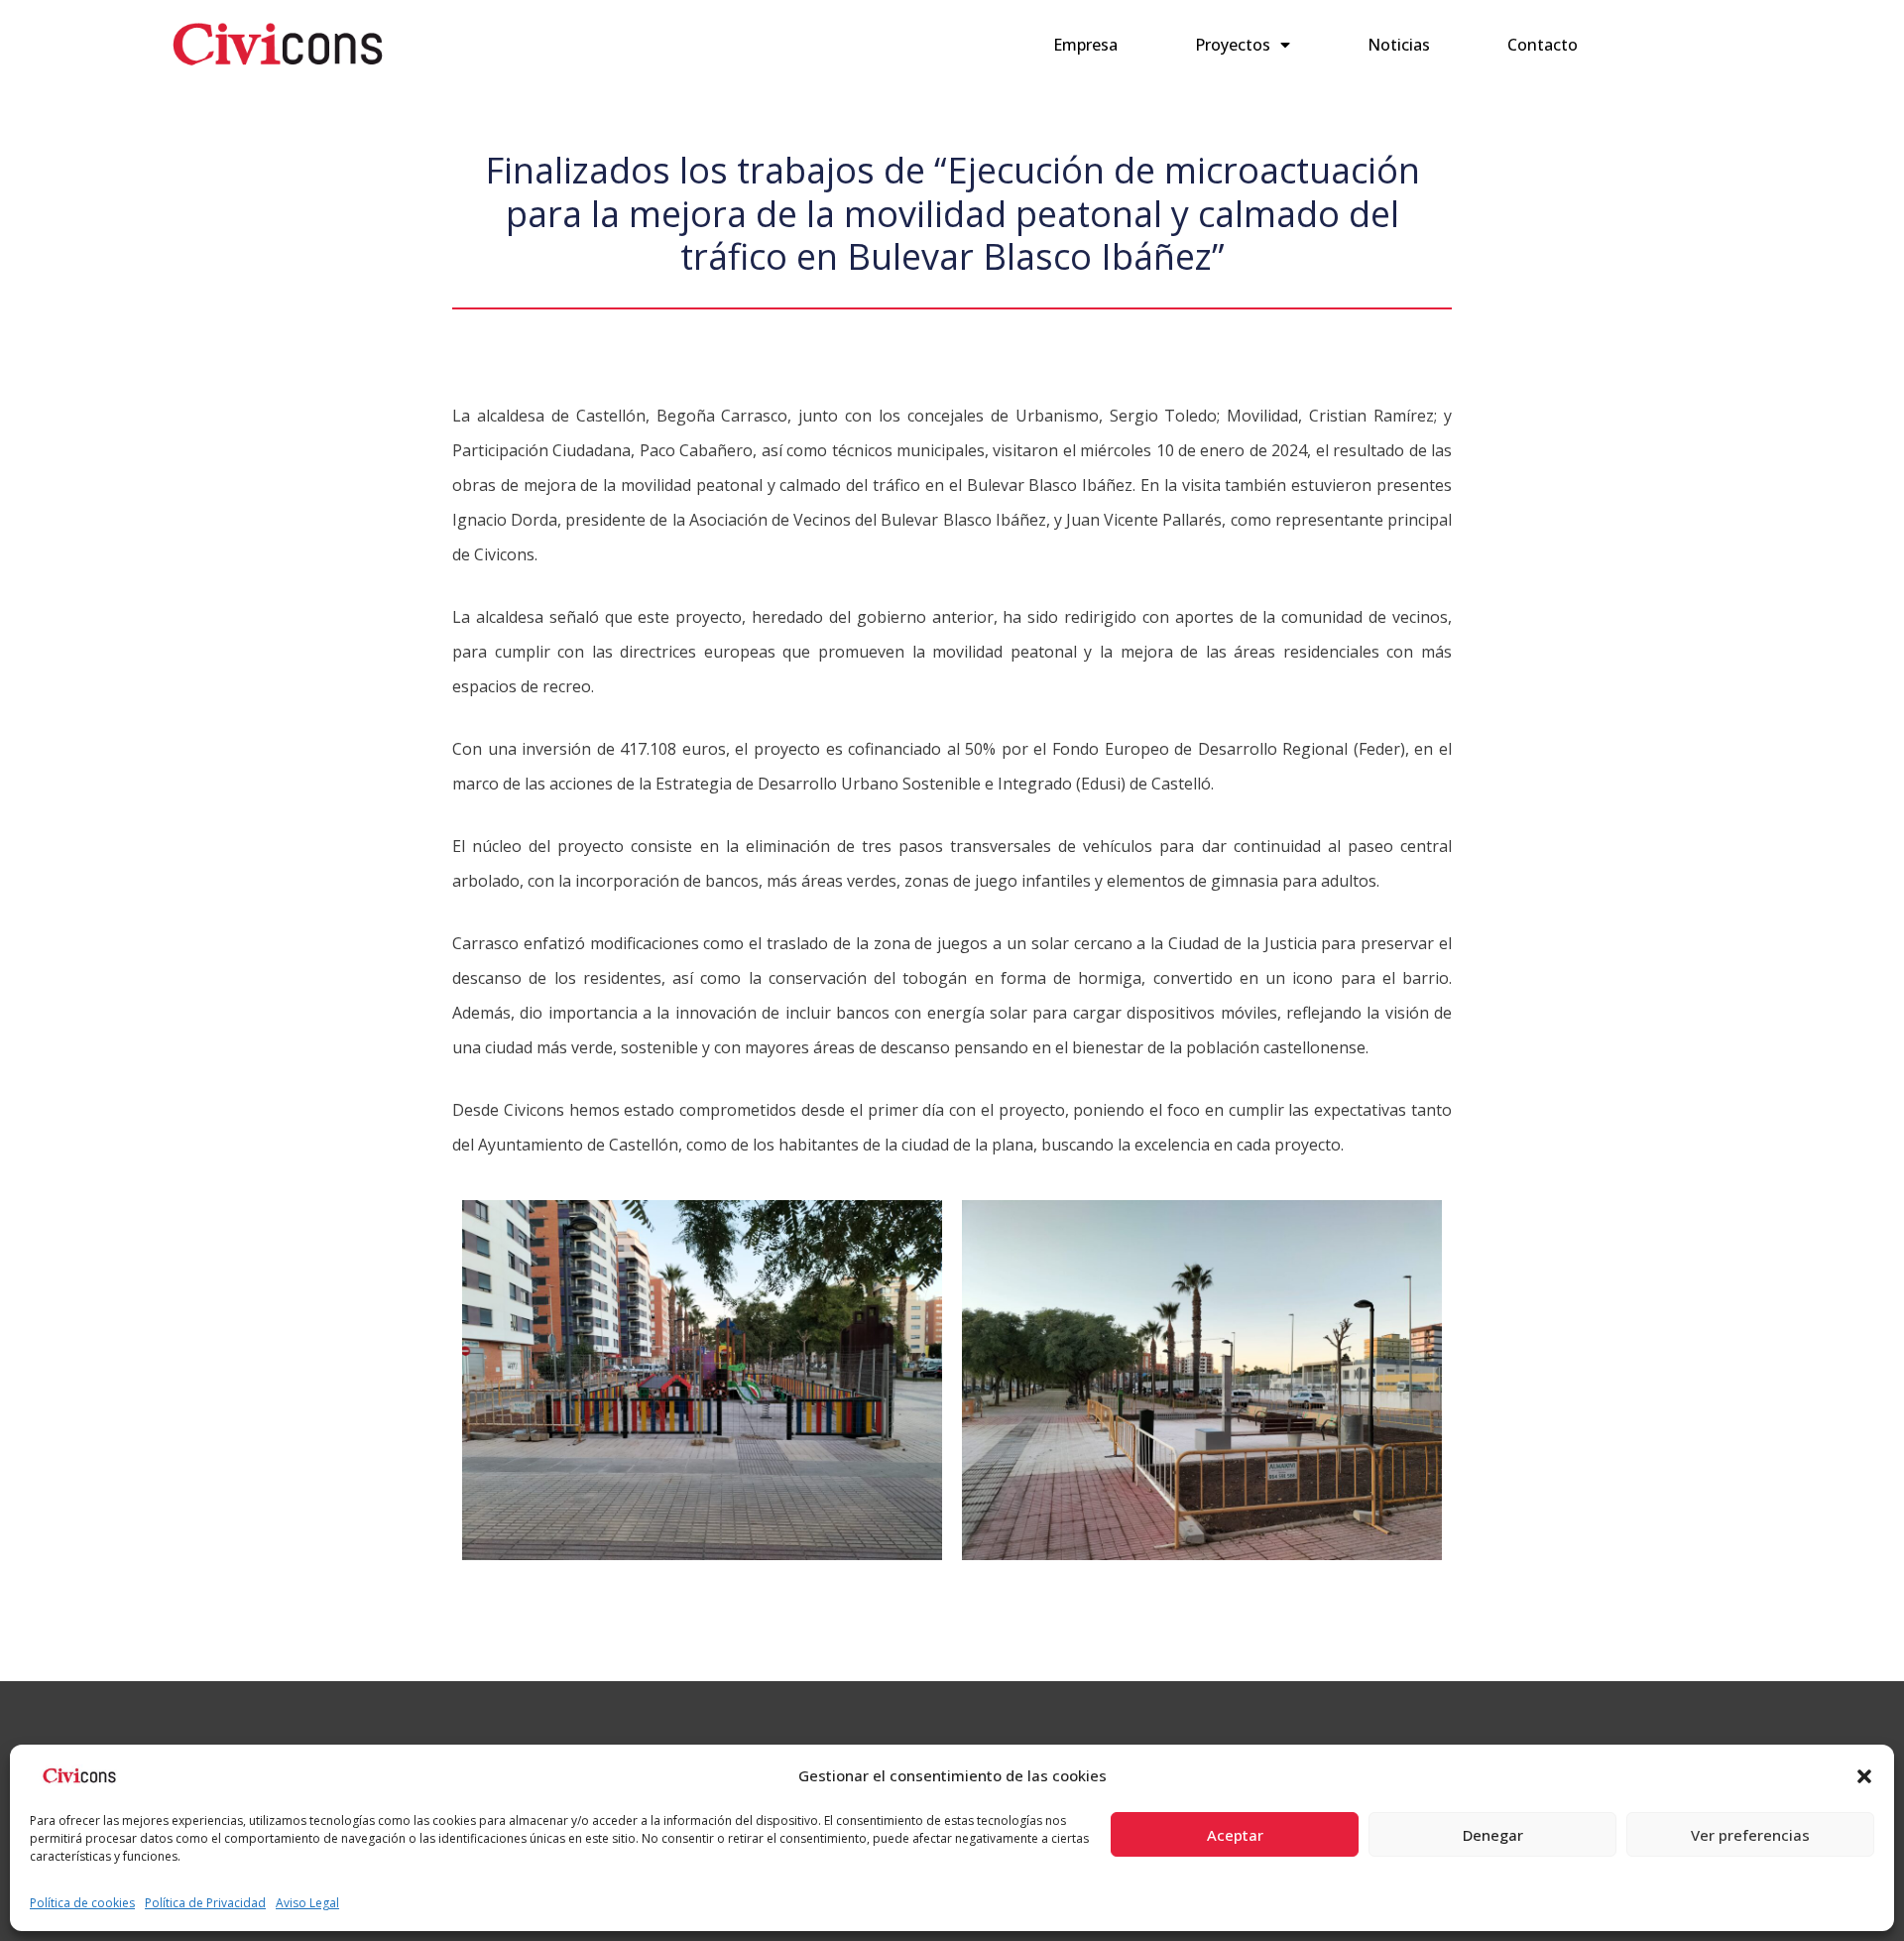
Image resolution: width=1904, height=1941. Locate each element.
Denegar (1493, 1835)
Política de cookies (82, 1903)
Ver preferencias (1750, 1835)
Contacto (1543, 45)
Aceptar (1235, 1835)
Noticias (1399, 45)
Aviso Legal (307, 1903)
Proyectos (1233, 45)
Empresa (1085, 45)
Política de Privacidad (205, 1903)
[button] (1864, 1776)
